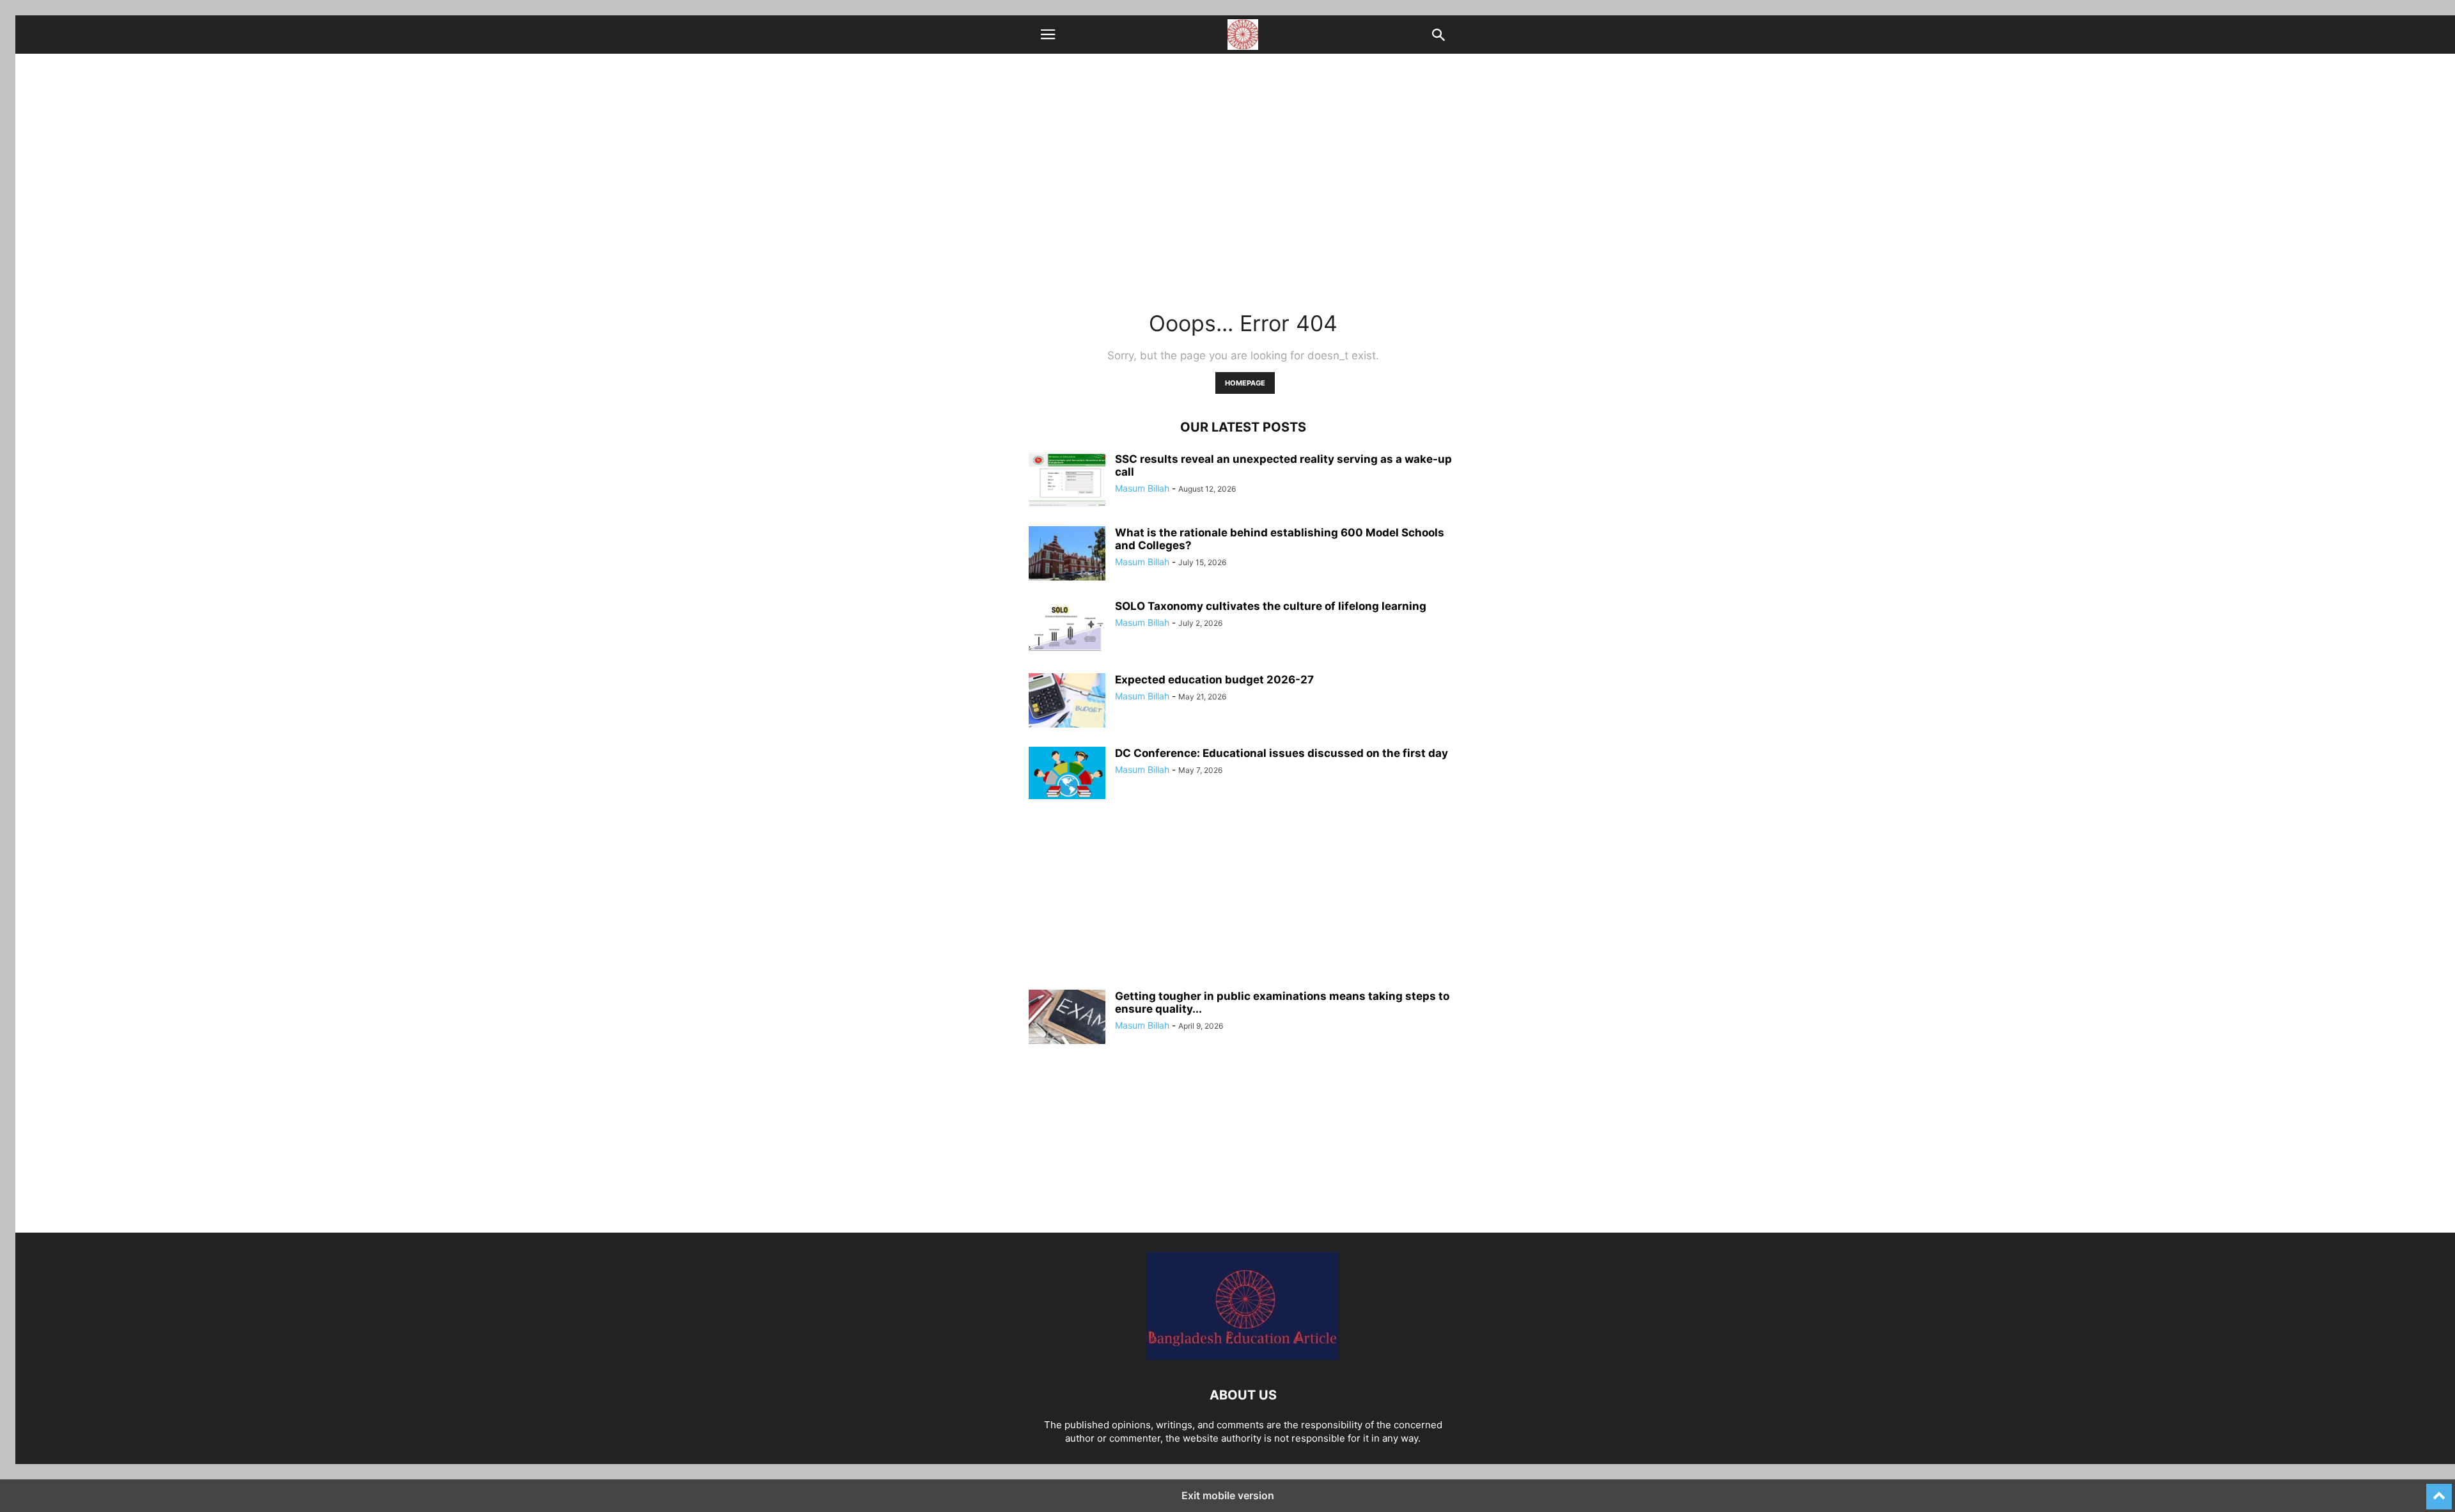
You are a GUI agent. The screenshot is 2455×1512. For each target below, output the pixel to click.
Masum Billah (1142, 488)
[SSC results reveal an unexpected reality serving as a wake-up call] (1067, 481)
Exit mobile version (1228, 1495)
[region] (1243, 900)
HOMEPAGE (1245, 383)
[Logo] (1243, 1356)
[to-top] (2439, 1491)
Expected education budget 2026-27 (1214, 680)
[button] (1048, 35)
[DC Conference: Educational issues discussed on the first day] (1067, 773)
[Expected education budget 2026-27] (1067, 702)
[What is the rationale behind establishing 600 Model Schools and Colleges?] (1067, 555)
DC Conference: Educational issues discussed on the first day (1282, 753)
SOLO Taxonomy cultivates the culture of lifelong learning (1271, 606)
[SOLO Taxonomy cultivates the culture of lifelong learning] (1067, 628)
